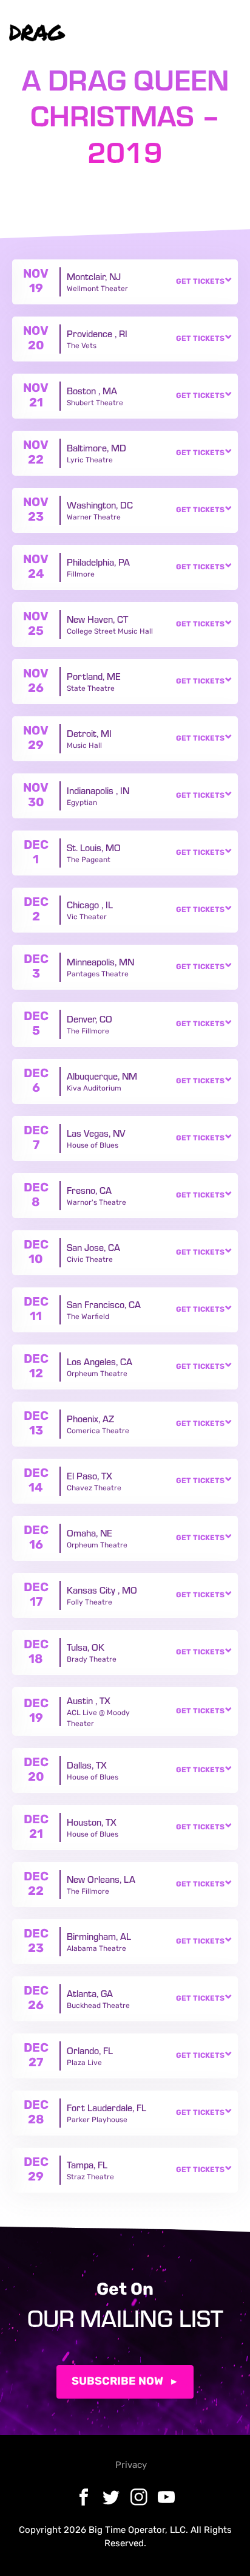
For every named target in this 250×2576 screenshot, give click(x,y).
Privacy (131, 2466)
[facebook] (141, 33)
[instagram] (187, 33)
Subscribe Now (117, 2382)
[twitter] (164, 33)
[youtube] (211, 33)
